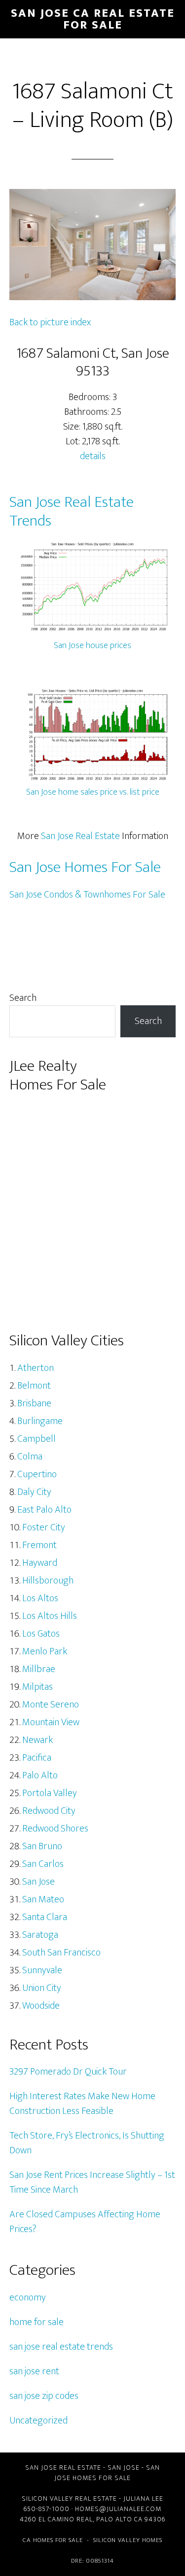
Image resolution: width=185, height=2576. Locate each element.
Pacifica (37, 1758)
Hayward (40, 1563)
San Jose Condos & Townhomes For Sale (87, 895)
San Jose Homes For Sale (85, 867)
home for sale (37, 2322)
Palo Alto (40, 1775)
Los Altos (40, 1598)
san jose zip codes (44, 2396)
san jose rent (34, 2371)
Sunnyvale (42, 1970)
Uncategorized (38, 2421)
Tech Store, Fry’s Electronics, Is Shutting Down (87, 2143)
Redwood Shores (55, 1829)
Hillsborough (48, 1581)
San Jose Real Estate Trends (72, 512)
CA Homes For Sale (53, 2540)
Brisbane (34, 1403)
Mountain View (51, 1722)
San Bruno (42, 1846)
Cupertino (37, 1474)
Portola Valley (50, 1793)
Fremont (39, 1545)
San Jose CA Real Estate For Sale (93, 19)
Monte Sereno (51, 1705)
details (93, 456)
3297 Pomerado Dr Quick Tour (68, 2072)
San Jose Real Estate (80, 836)
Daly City (34, 1492)
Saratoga (40, 1935)
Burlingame (40, 1421)
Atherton (36, 1368)
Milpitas (37, 1687)
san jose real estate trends (61, 2347)
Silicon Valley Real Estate (69, 2498)
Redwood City (49, 1811)
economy (28, 2297)
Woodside (41, 2006)
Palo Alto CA (119, 2519)
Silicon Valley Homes (128, 2540)
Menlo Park (45, 1651)
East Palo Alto (44, 1510)
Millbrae (39, 1669)
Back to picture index (50, 322)
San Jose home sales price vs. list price (93, 792)
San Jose (38, 1882)
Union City (42, 1988)
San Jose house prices (92, 646)
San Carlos (43, 1864)
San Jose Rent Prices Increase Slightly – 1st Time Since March (92, 2182)
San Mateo (43, 1899)
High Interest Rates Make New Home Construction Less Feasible (82, 2104)
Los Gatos (41, 1634)
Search (23, 998)
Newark (37, 1740)
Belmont (34, 1386)
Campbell (37, 1439)
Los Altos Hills (50, 1616)
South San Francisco (61, 1953)
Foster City (44, 1527)
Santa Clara (45, 1917)
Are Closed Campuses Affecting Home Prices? (85, 2222)
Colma (30, 1457)
